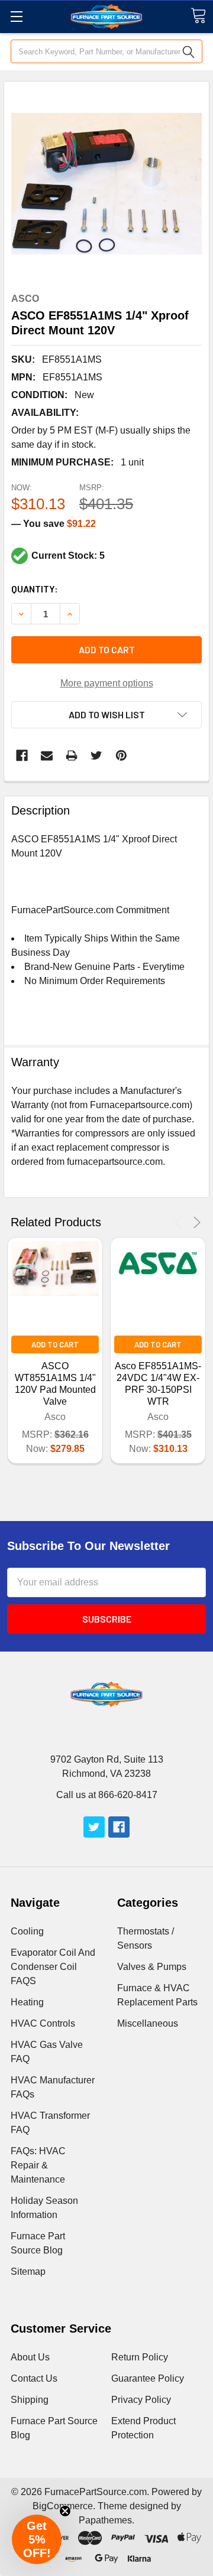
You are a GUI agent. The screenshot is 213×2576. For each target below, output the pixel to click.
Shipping (30, 2400)
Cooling (27, 1931)
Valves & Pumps (152, 1967)
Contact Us (34, 2378)
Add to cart (107, 649)
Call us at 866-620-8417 (107, 1795)
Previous (180, 1222)
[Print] (72, 755)
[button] (37, 2539)
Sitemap (28, 2271)
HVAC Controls (43, 2023)
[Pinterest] (121, 755)
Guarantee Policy (148, 2378)
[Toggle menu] (16, 16)
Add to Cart (55, 1344)
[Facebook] (22, 755)
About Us (30, 2357)
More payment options (107, 683)
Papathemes (105, 2520)
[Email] (47, 755)
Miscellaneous (148, 2023)
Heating (27, 2002)
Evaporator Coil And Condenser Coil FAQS (53, 1967)
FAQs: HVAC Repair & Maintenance (38, 2165)
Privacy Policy (141, 2400)
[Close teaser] (65, 2511)
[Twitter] (96, 755)
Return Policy (140, 2357)
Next (195, 1222)
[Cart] (198, 16)
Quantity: (35, 589)
